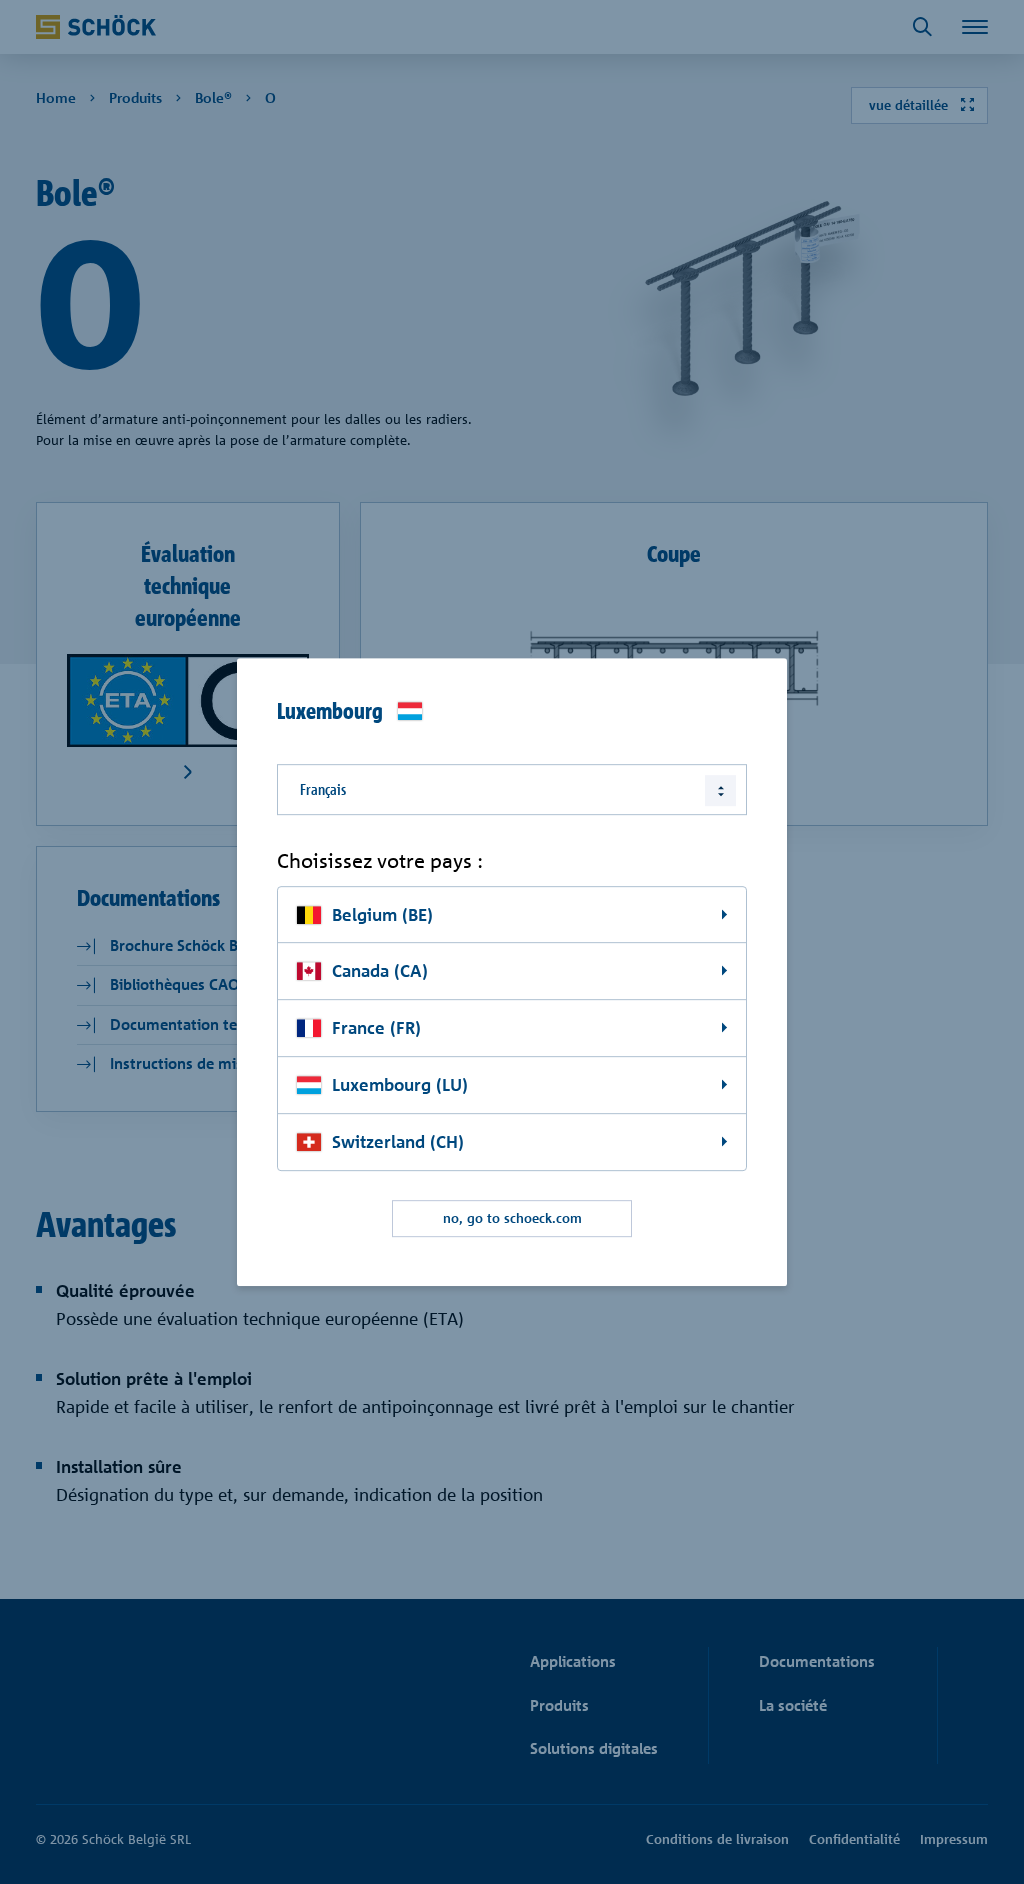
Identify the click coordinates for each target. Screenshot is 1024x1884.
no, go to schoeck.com (512, 1218)
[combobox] (512, 789)
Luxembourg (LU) (400, 1084)
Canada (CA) (380, 971)
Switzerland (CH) (398, 1141)
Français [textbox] (323, 789)
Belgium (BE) (382, 914)
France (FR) (376, 1028)
